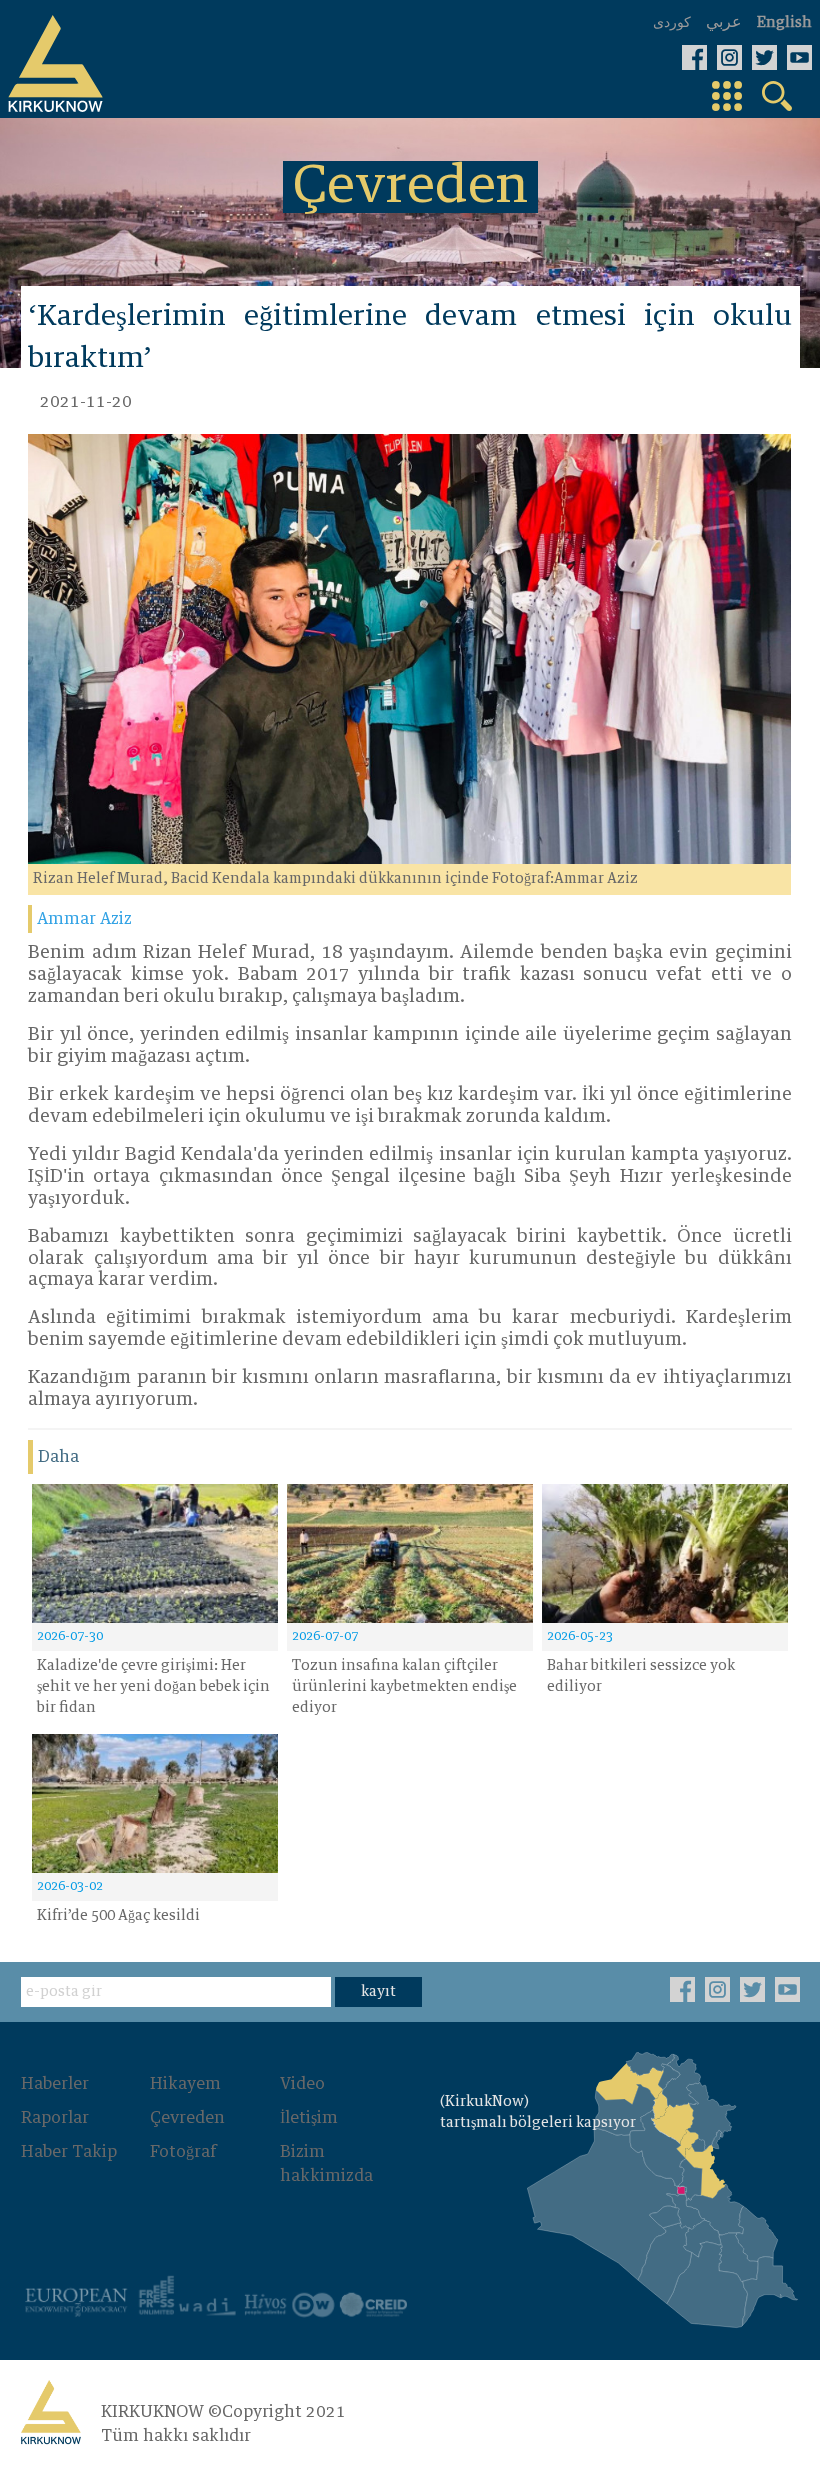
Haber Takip (69, 2152)
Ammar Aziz (84, 919)
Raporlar (55, 2118)
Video (302, 2084)
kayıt (378, 1992)
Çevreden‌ (187, 2118)
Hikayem (185, 2084)
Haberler (55, 2084)
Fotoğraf (183, 2152)
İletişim (309, 2118)
